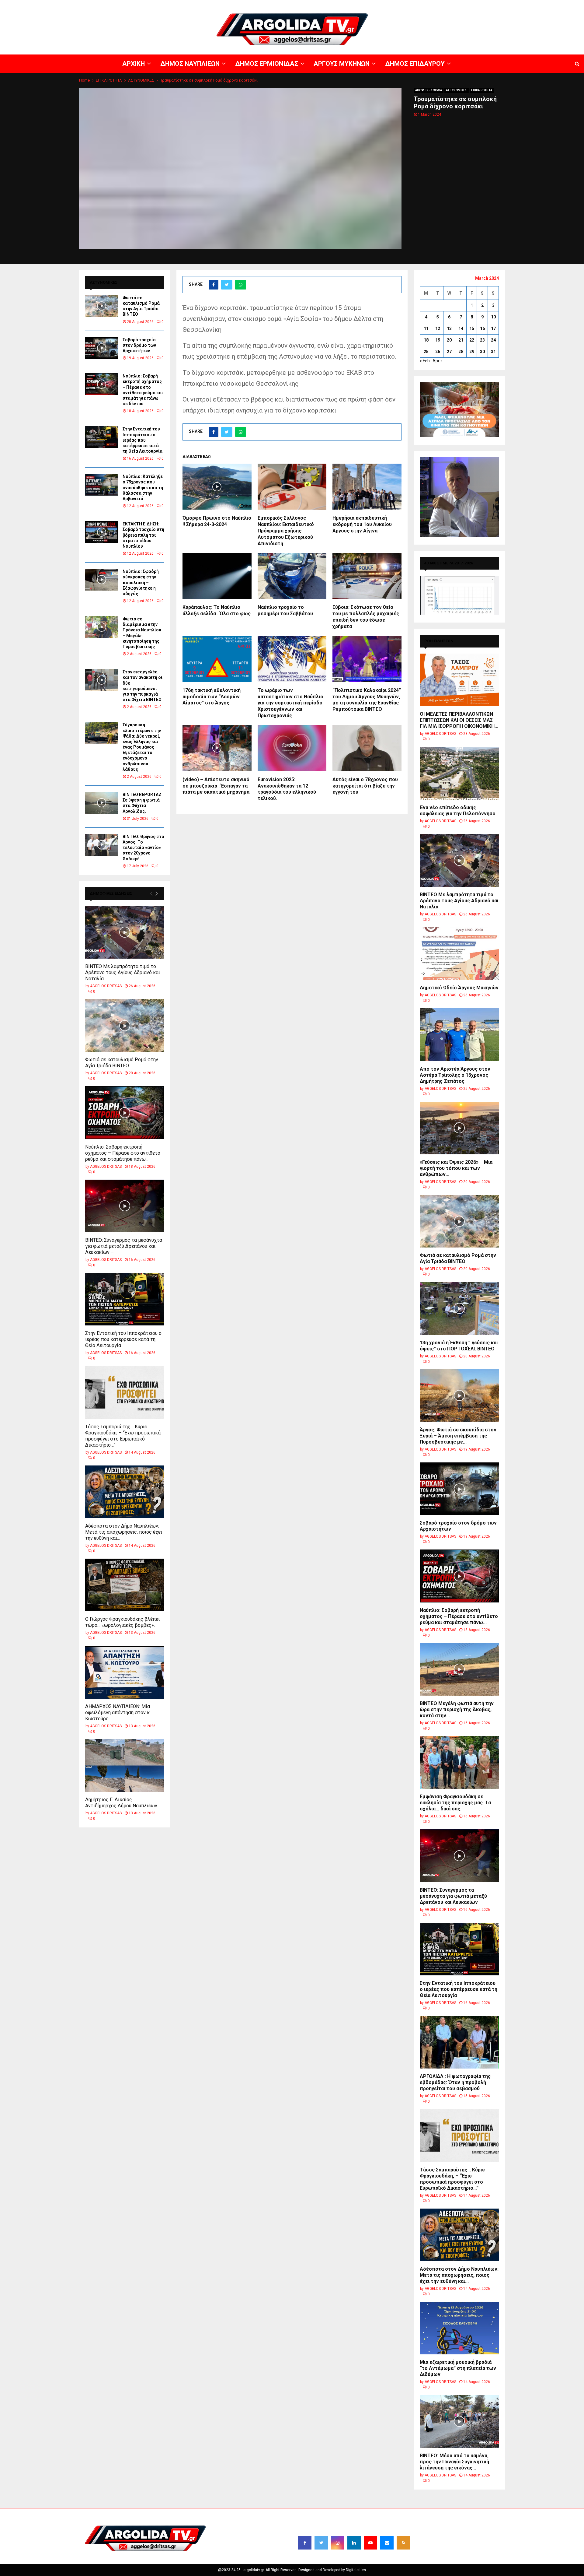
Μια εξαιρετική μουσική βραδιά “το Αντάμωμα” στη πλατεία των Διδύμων (458, 2368)
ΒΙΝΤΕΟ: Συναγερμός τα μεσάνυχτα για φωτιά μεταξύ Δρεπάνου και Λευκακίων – (124, 1246)
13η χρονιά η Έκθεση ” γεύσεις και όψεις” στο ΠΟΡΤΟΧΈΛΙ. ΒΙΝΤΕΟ (459, 1346)
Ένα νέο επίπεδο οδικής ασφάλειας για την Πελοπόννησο (458, 811)
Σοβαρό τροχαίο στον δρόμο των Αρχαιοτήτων (139, 345)
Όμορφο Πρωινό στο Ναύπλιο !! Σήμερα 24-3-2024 (217, 521)
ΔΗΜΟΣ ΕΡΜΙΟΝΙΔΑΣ (435, 5)
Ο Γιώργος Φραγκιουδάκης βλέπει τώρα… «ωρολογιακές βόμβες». (122, 1622)
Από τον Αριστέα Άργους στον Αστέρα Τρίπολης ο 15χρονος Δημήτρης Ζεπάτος (455, 1075)
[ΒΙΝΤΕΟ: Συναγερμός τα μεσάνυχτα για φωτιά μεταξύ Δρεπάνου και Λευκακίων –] (125, 1206)
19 (438, 340)
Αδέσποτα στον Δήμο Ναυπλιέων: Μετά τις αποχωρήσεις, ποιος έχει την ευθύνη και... (124, 1532)
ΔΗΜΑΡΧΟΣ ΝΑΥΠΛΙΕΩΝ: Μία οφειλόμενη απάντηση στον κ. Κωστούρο (118, 1713)
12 (438, 328)
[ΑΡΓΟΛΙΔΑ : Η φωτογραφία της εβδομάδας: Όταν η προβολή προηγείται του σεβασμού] (459, 2042)
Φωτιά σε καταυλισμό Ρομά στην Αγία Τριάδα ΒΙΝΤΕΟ (122, 1063)
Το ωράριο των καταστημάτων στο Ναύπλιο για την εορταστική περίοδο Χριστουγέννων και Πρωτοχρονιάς (290, 703)
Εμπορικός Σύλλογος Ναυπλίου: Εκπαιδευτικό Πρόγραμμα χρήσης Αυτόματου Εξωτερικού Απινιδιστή (286, 531)
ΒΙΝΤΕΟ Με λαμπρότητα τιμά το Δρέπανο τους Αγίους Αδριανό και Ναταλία (123, 972)
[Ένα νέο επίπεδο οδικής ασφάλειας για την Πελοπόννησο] (459, 773)
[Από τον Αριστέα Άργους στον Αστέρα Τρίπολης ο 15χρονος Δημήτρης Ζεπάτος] (459, 1035)
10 (493, 317)
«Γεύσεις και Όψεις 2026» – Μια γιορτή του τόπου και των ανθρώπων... (456, 1168)
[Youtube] (370, 2543)
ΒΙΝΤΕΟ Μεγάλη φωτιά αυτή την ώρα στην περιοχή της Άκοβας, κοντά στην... (457, 1709)
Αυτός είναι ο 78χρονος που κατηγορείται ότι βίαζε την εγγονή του (365, 786)
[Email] (387, 2543)
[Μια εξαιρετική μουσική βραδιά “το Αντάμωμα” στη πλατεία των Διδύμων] (459, 2328)
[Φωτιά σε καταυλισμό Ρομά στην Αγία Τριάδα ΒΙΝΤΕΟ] (102, 306)
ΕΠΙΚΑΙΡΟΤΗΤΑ (482, 90)
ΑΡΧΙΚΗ (366, 5)
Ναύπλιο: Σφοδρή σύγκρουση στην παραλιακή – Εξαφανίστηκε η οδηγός (141, 583)
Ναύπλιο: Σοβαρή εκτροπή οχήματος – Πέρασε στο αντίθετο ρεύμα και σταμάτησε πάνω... (123, 1153)
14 (461, 328)
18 (426, 340)
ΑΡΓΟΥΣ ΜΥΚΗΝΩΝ (473, 5)
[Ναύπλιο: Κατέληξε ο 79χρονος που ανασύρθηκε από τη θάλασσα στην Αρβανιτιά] (102, 485)
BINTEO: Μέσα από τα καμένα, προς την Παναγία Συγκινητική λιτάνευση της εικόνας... (454, 2462)
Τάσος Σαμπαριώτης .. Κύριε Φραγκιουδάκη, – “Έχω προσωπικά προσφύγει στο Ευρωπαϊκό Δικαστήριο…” (123, 1436)
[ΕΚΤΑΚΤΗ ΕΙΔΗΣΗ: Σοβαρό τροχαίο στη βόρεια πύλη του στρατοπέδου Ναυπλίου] (102, 532)
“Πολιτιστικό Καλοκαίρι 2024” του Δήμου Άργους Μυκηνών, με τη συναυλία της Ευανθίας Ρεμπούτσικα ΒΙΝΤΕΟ (367, 700)
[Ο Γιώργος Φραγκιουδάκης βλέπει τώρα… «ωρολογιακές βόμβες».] (125, 1585)
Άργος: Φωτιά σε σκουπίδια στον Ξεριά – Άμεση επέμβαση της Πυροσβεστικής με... (458, 1436)
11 (426, 328)
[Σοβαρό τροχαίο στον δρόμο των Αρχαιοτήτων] (102, 348)
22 (472, 340)
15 (472, 328)
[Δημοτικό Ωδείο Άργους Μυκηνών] (459, 954)
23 (482, 340)
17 (493, 328)
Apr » (438, 361)
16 (482, 328)
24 (493, 340)
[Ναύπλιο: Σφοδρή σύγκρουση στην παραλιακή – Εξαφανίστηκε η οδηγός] (102, 580)
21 (461, 340)
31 (493, 352)
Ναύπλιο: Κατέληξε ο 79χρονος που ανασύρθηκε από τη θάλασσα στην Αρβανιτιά (143, 488)
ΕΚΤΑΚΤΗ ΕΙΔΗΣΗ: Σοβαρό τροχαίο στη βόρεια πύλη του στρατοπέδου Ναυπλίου (143, 535)
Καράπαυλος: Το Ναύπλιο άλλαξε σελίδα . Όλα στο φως (217, 610)
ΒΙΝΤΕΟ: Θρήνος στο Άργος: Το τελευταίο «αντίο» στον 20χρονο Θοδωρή (143, 848)
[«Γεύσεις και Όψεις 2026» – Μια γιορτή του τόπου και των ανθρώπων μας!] (459, 1128)
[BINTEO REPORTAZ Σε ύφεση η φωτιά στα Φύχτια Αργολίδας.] (102, 803)
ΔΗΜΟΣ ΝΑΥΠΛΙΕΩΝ (395, 5)
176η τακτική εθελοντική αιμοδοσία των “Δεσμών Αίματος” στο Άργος (212, 697)
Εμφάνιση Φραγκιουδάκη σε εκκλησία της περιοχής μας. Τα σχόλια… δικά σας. (455, 1803)
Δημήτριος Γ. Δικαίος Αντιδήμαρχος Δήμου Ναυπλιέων (121, 1803)
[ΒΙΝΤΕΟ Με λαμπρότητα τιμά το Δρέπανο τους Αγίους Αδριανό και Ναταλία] (125, 932)
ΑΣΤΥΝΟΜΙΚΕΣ (457, 90)
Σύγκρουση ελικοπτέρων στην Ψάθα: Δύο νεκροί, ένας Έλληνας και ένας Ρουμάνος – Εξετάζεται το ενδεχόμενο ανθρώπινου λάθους (142, 747)
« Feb (425, 361)
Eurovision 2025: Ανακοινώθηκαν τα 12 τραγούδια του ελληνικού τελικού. (287, 789)
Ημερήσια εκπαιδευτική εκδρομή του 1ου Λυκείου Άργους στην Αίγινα (362, 524)
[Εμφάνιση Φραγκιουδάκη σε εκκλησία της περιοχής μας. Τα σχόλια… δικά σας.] (459, 1762)
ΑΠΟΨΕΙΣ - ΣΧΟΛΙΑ (429, 90)
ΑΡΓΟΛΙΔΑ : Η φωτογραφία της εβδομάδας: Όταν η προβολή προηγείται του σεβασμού (455, 2082)
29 (472, 352)
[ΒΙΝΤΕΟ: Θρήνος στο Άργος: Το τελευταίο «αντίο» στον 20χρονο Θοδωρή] (102, 845)
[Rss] (403, 2543)
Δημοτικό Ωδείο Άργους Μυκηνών (459, 988)
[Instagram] (338, 2543)
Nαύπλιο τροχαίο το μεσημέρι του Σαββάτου (285, 610)
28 (461, 352)
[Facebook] (305, 2543)
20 (449, 340)
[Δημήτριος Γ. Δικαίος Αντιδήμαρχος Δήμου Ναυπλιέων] (125, 1765)
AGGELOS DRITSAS (106, 986)
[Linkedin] (354, 2543)
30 (482, 352)
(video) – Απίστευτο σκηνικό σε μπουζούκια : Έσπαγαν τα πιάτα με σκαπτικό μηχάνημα (216, 786)
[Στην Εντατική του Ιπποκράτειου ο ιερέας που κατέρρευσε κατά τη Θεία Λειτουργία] (102, 437)
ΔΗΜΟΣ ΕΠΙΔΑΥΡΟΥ (511, 5)
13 (449, 328)
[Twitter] (321, 2543)
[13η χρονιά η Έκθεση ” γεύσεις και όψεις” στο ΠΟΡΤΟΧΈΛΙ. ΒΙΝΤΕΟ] (459, 1308)
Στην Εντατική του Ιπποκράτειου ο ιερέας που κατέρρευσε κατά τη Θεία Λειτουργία (143, 440)
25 (426, 352)
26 (438, 352)
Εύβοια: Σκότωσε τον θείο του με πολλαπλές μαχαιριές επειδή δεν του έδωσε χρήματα (366, 617)
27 (449, 352)
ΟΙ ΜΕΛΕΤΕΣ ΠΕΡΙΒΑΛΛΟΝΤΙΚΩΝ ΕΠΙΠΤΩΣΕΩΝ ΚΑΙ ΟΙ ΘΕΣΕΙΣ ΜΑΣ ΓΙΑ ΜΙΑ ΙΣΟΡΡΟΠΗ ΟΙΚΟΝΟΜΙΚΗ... (459, 720)
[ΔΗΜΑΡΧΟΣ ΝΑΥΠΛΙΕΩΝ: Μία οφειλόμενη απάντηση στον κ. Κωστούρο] (125, 1672)
